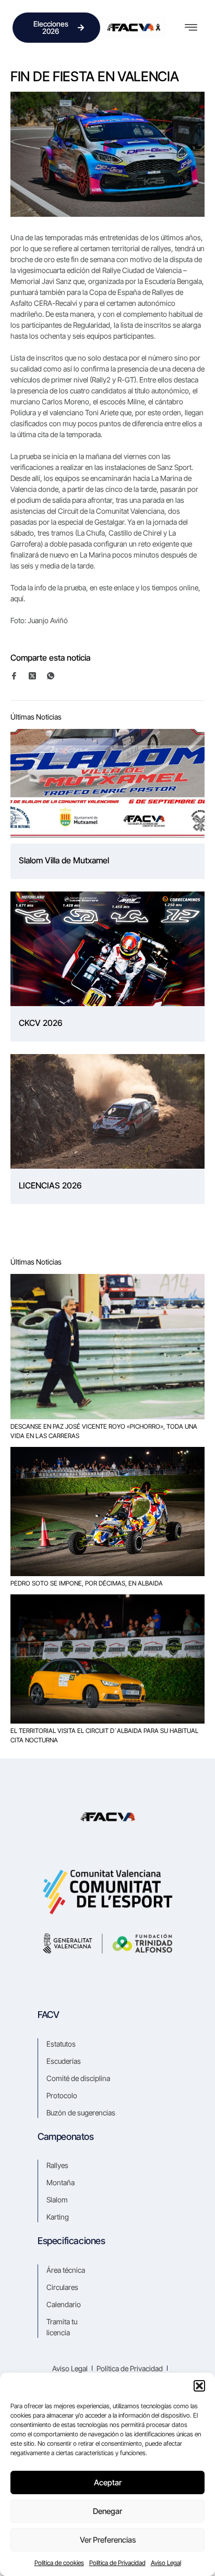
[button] (199, 2386)
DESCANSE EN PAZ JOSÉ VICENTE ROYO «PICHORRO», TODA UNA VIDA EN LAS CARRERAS (104, 1431)
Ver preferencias (108, 2540)
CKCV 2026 (40, 1023)
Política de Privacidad (117, 2563)
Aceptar (108, 2482)
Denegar (107, 2511)
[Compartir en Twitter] (37, 676)
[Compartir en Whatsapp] (55, 676)
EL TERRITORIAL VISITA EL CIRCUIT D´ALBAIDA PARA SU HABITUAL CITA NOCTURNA (104, 1735)
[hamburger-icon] (191, 28)
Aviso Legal (166, 2563)
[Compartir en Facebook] (19, 676)
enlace (125, 587)
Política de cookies (59, 2563)
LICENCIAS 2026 (50, 1185)
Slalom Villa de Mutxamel (64, 860)
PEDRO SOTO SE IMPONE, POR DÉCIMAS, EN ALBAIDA (87, 1583)
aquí (17, 598)
